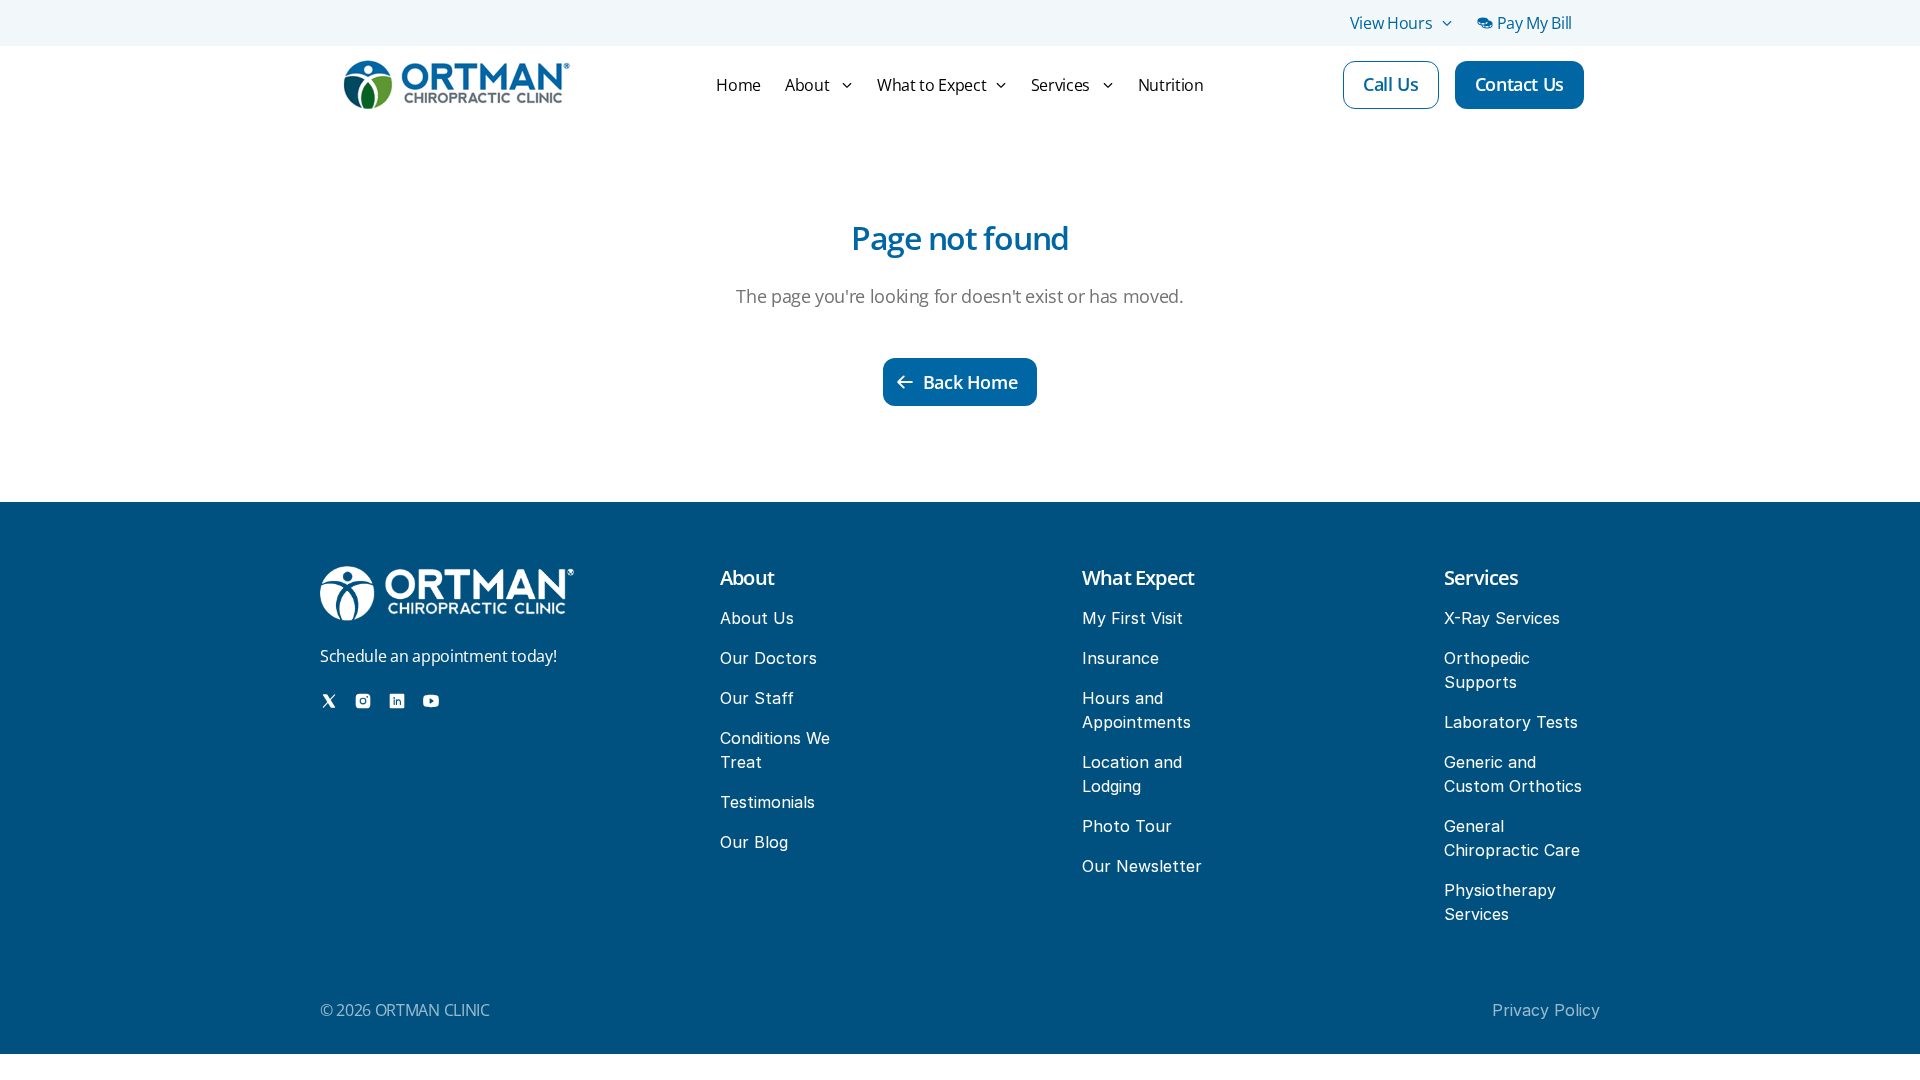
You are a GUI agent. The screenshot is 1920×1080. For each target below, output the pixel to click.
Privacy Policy (1546, 1010)
